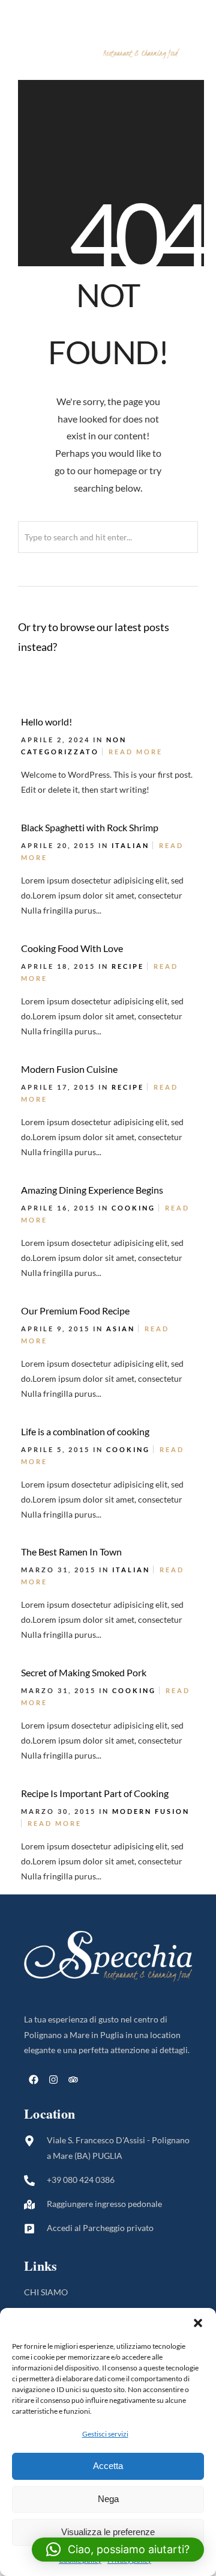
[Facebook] (34, 2080)
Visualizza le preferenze (108, 2532)
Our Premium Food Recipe (75, 1311)
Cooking (133, 1208)
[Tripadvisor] (73, 2080)
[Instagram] (53, 2080)
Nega (108, 2499)
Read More (136, 752)
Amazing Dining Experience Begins (92, 1190)
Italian (130, 845)
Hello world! (46, 722)
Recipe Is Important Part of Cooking (95, 1793)
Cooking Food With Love (72, 948)
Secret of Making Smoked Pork (84, 1672)
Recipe (128, 966)
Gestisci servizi (105, 2434)
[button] (198, 2323)
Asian (121, 1329)
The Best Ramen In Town (71, 1552)
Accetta (108, 2466)
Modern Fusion (151, 1811)
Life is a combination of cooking (85, 1431)
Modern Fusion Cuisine (69, 1069)
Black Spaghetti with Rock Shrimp (90, 827)
